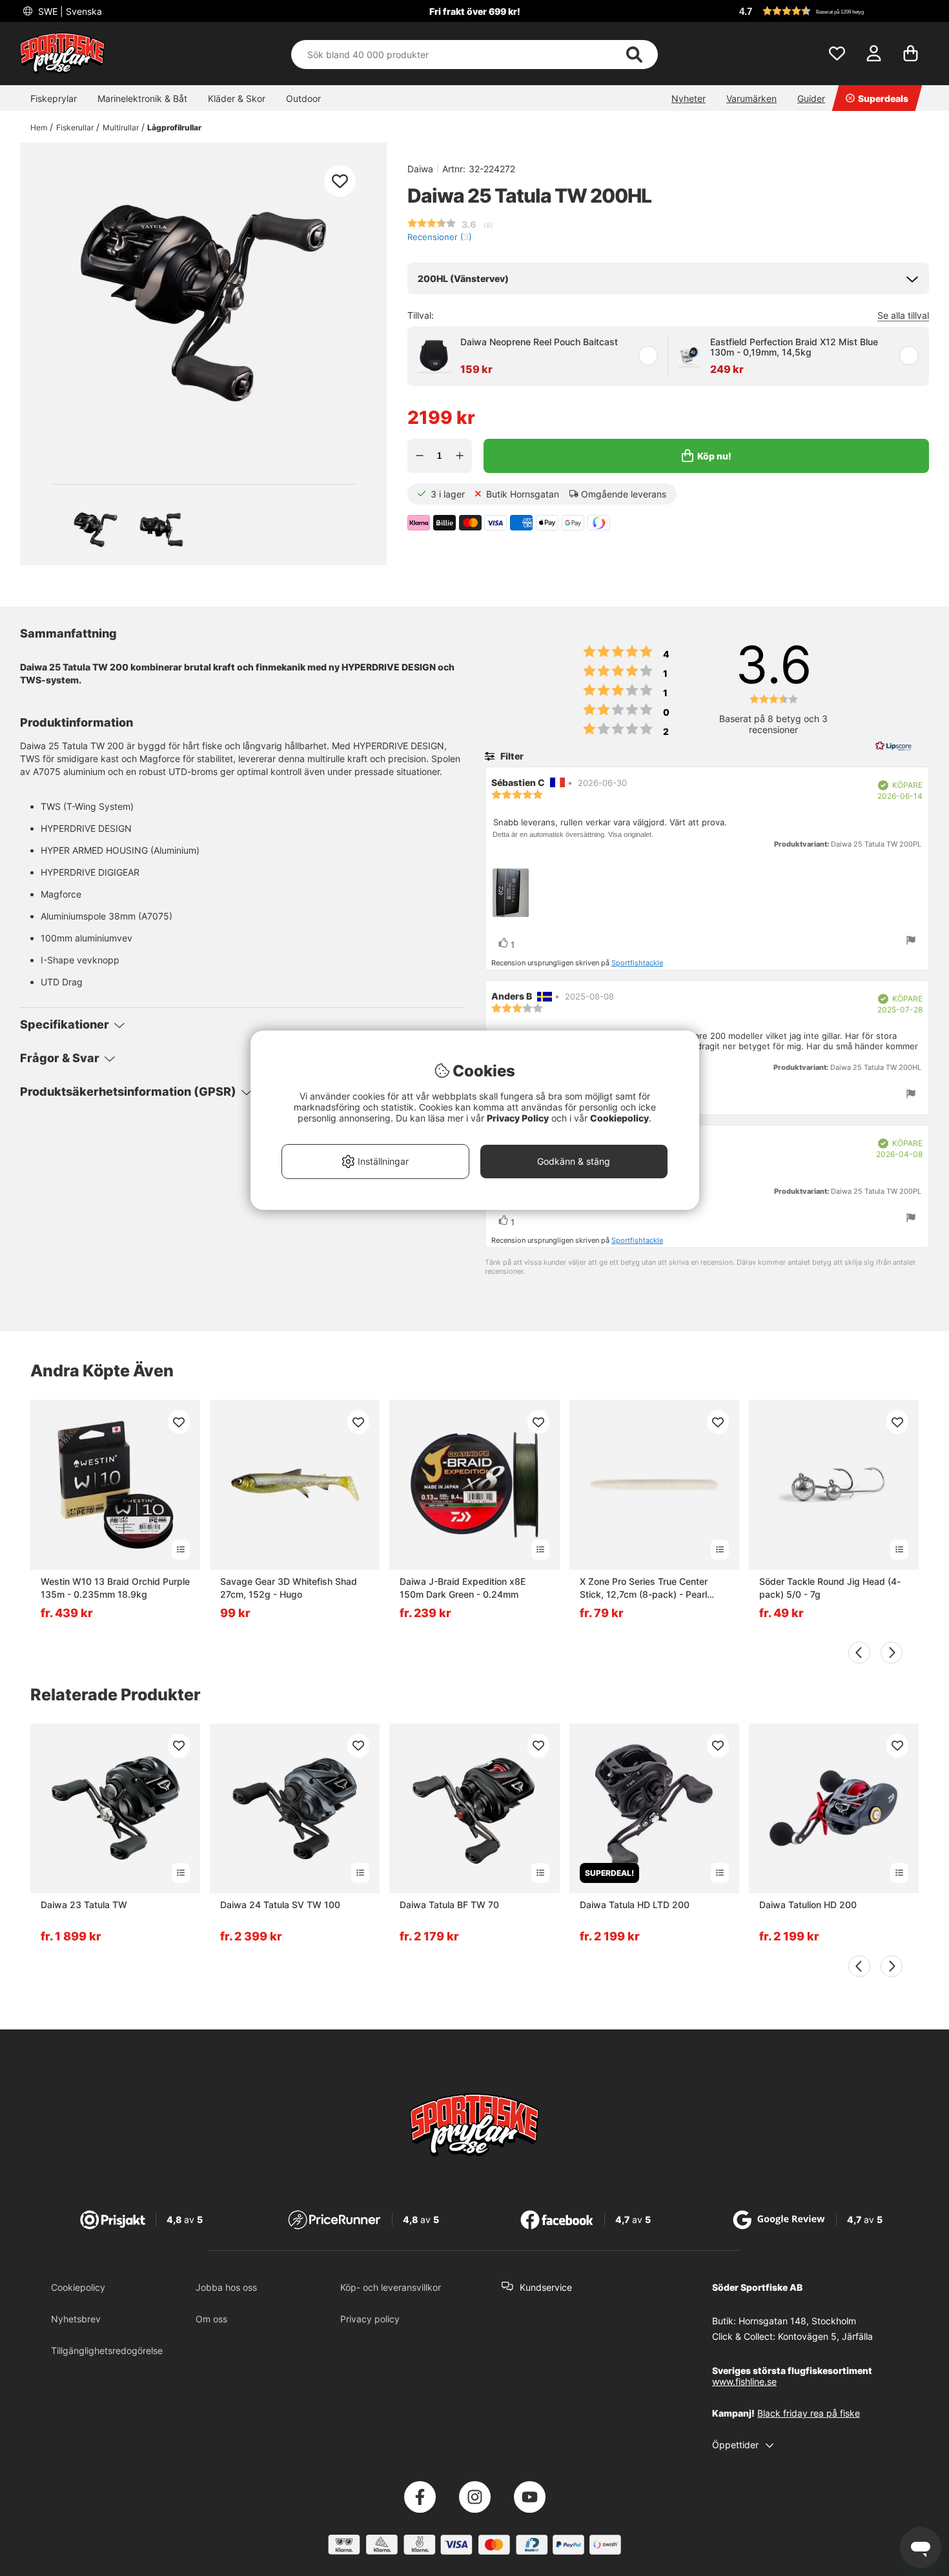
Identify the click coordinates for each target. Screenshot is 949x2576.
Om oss (211, 2319)
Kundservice (546, 2287)
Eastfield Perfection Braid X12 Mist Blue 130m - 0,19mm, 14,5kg (794, 347)
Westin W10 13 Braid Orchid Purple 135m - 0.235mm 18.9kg (115, 1588)
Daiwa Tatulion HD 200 (808, 1905)
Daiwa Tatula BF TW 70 (449, 1905)
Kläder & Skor (237, 98)
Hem (39, 127)
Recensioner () (440, 237)
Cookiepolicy (78, 2287)
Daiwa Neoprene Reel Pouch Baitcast (539, 342)
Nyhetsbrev (76, 2319)
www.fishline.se (744, 2381)
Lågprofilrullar (174, 127)
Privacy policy (370, 2319)
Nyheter (689, 98)
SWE (69, 11)
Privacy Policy (518, 1118)
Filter (511, 756)
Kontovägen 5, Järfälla (825, 2336)
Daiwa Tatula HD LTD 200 (635, 1905)
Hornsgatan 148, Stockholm (797, 2321)
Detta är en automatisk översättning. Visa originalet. (573, 834)
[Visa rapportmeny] (911, 941)
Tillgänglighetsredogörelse (107, 2350)
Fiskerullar (75, 127)
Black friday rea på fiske (809, 2413)
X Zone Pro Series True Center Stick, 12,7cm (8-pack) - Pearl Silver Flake (644, 1588)
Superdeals (883, 98)
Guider (811, 98)
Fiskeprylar (54, 98)
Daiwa (420, 169)
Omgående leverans (624, 494)
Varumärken (751, 98)
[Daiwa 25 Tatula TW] (96, 530)
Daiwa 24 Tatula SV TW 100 (280, 1905)
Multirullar (121, 127)
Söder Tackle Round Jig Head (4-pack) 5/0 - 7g (830, 1588)
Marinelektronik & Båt (142, 98)
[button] (832, 11)
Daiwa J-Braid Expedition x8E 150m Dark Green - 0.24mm (463, 1588)
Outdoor (303, 98)
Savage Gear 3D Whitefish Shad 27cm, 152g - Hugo (289, 1588)
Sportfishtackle (637, 963)
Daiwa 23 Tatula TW (84, 1905)
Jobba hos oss (226, 2287)
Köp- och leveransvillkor (391, 2287)
